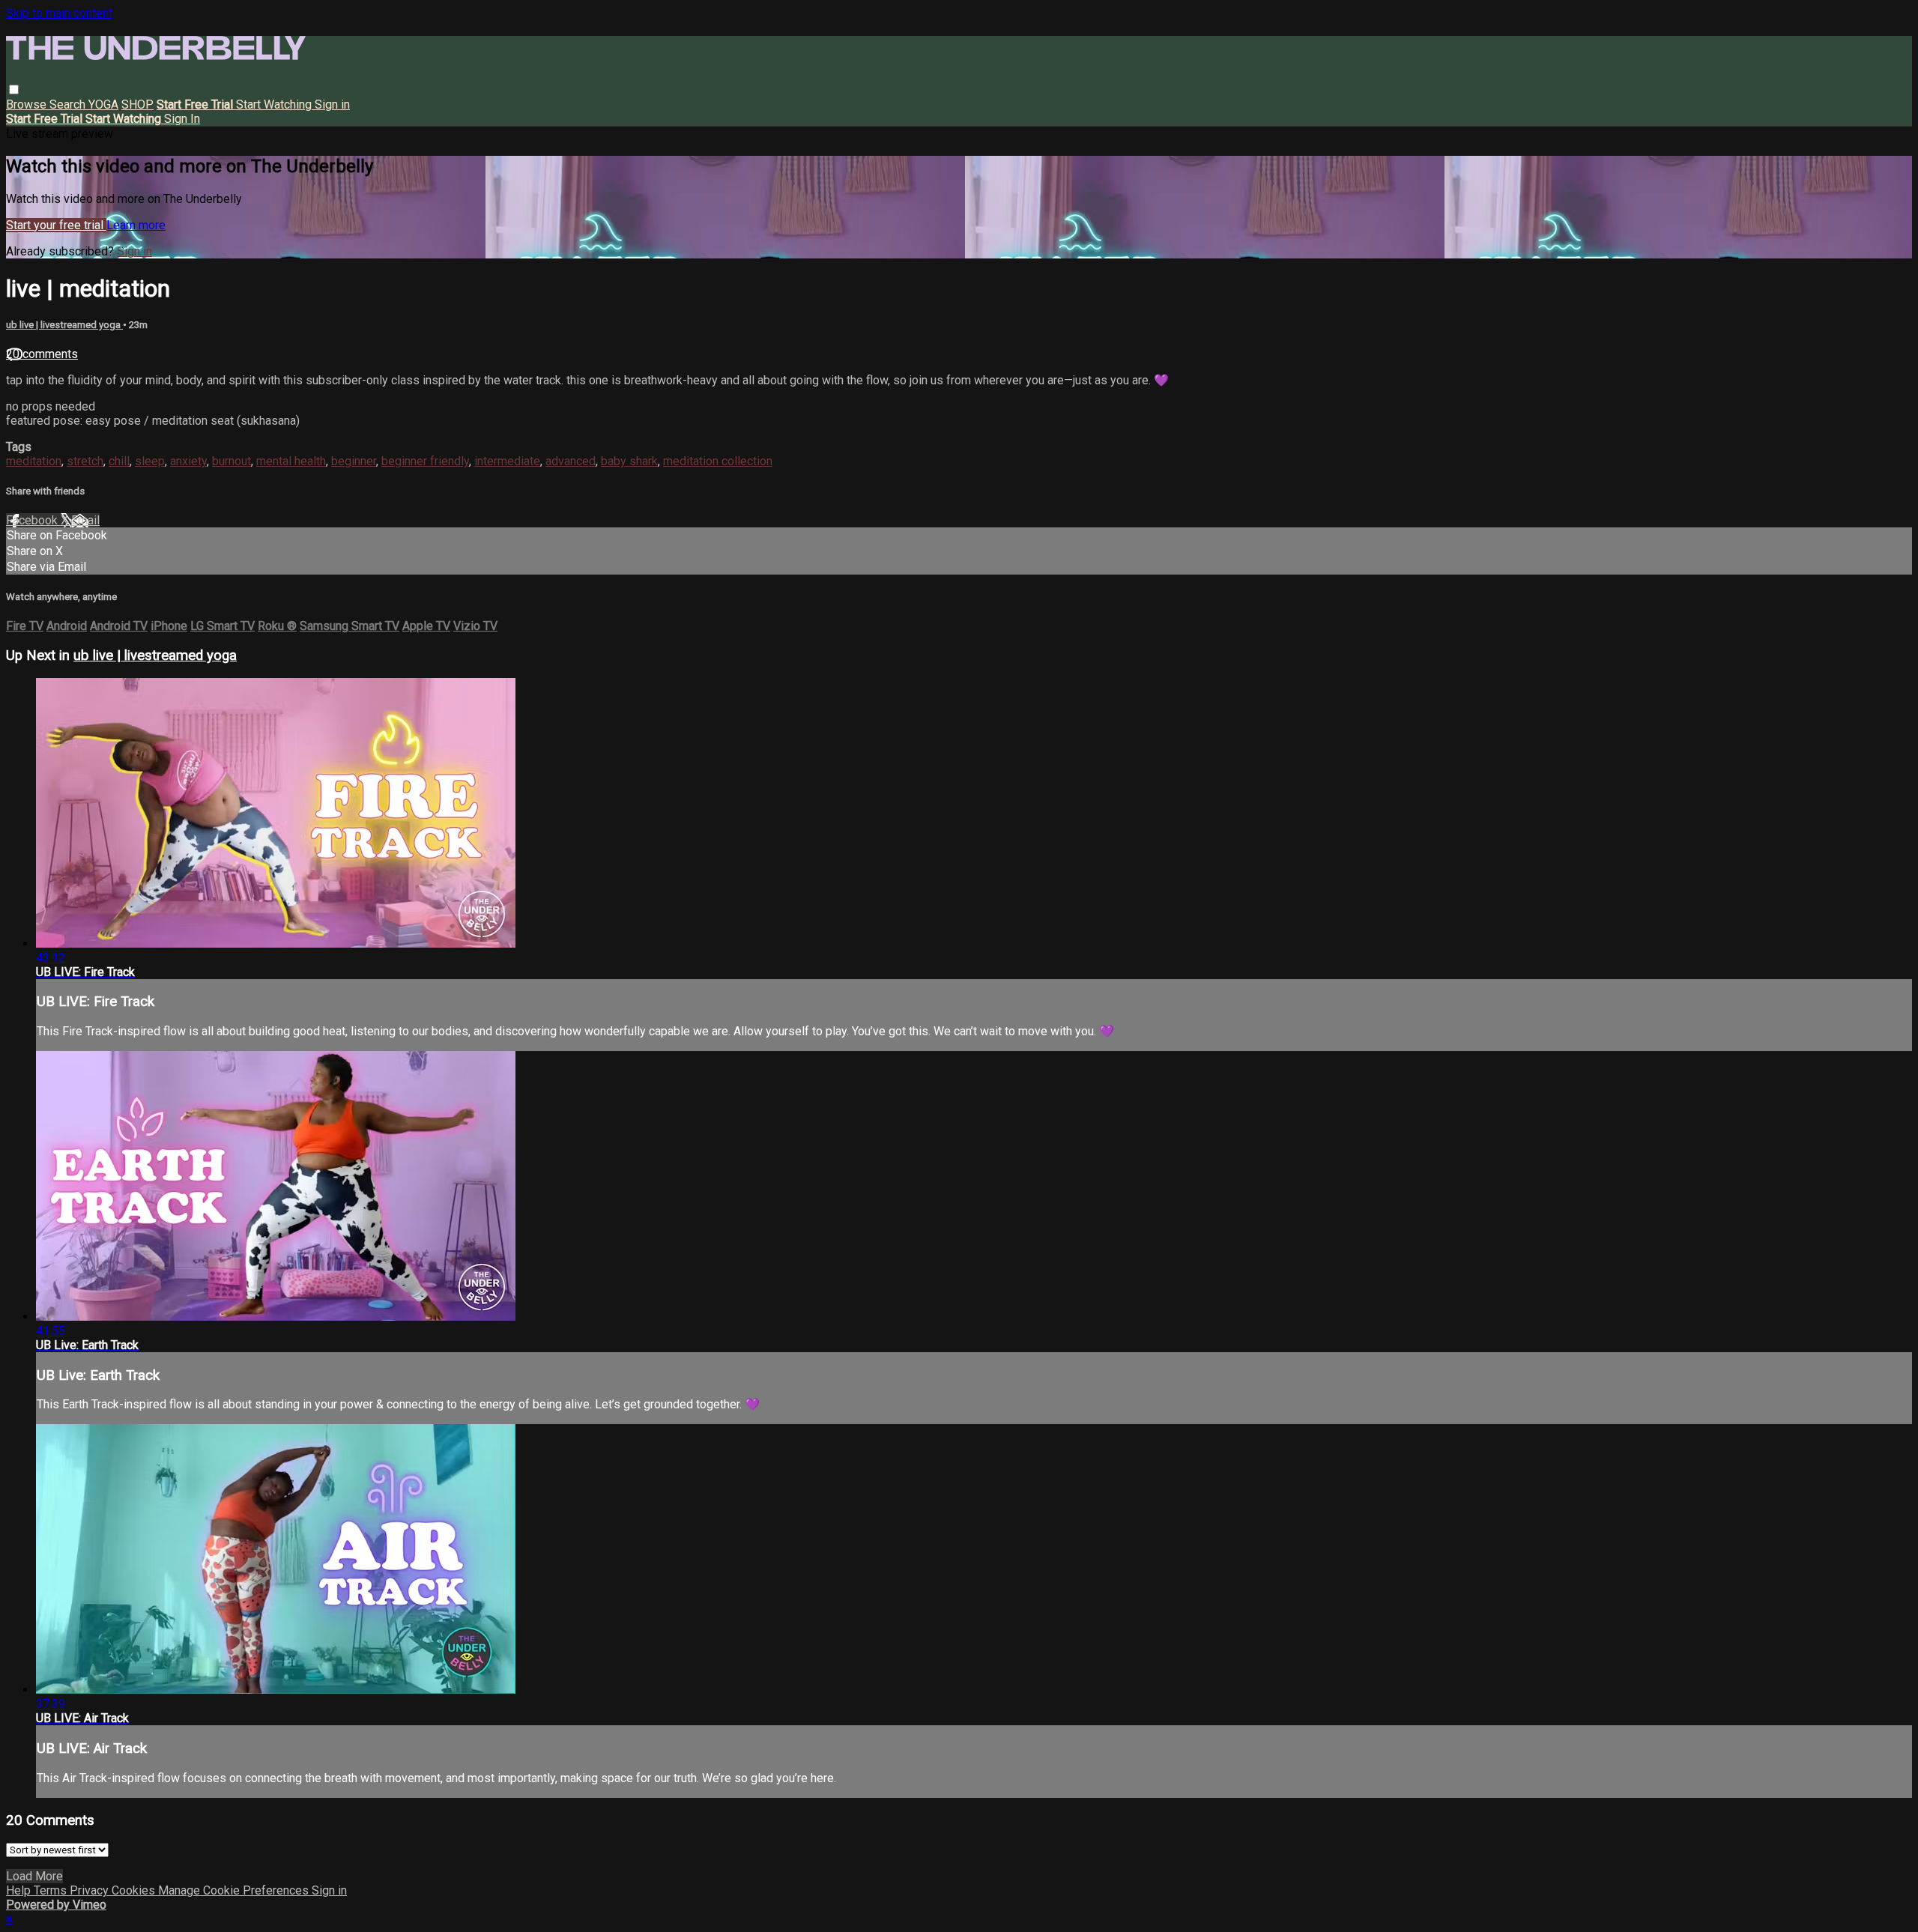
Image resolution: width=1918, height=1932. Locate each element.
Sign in (332, 105)
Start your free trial (56, 225)
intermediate (507, 461)
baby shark (629, 461)
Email (85, 520)
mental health (291, 461)
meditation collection (718, 461)
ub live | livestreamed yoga (64, 325)
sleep (150, 461)
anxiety (188, 461)
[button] (14, 90)
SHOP (137, 105)
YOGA (103, 105)
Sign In (182, 119)
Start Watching (275, 105)
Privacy (91, 1890)
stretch (85, 461)
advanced (571, 461)
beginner (354, 461)
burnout (232, 461)
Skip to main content (59, 13)
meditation (34, 461)
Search (69, 105)
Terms (52, 1890)
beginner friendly (425, 461)
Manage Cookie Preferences (235, 1890)
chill (119, 461)
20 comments (42, 354)
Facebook (33, 520)
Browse (28, 105)
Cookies (135, 1890)
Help (20, 1890)
